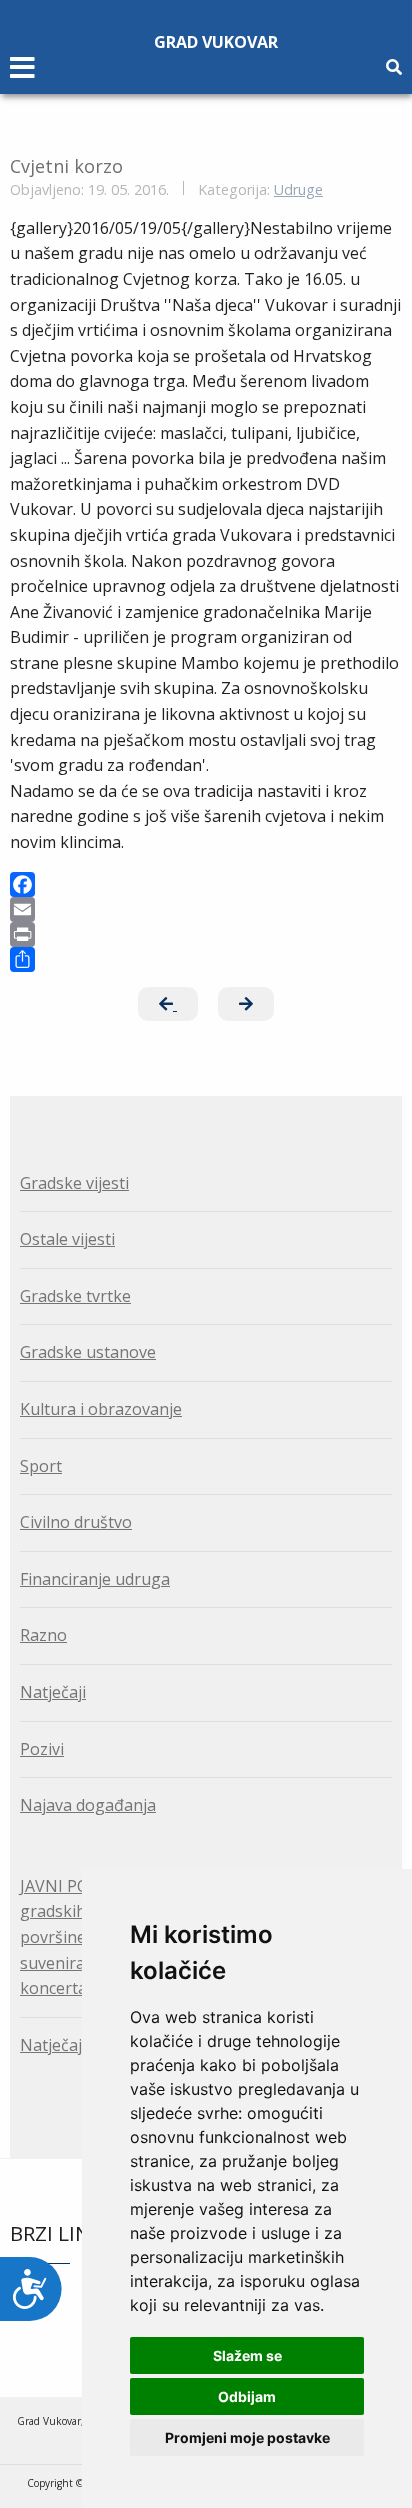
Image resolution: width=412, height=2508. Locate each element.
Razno (43, 1635)
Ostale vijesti (67, 1239)
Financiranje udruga (95, 1579)
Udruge (298, 189)
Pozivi (42, 1749)
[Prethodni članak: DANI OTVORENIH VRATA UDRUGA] (168, 1004)
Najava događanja (88, 1805)
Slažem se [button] (247, 2355)
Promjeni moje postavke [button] (247, 2437)
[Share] (206, 959)
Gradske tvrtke (75, 1296)
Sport (41, 1466)
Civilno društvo (76, 1522)
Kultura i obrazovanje (101, 1409)
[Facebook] (206, 884)
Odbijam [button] (247, 2396)
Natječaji (53, 1692)
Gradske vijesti (74, 1183)
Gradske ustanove (88, 1352)
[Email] (206, 909)
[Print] (206, 934)
